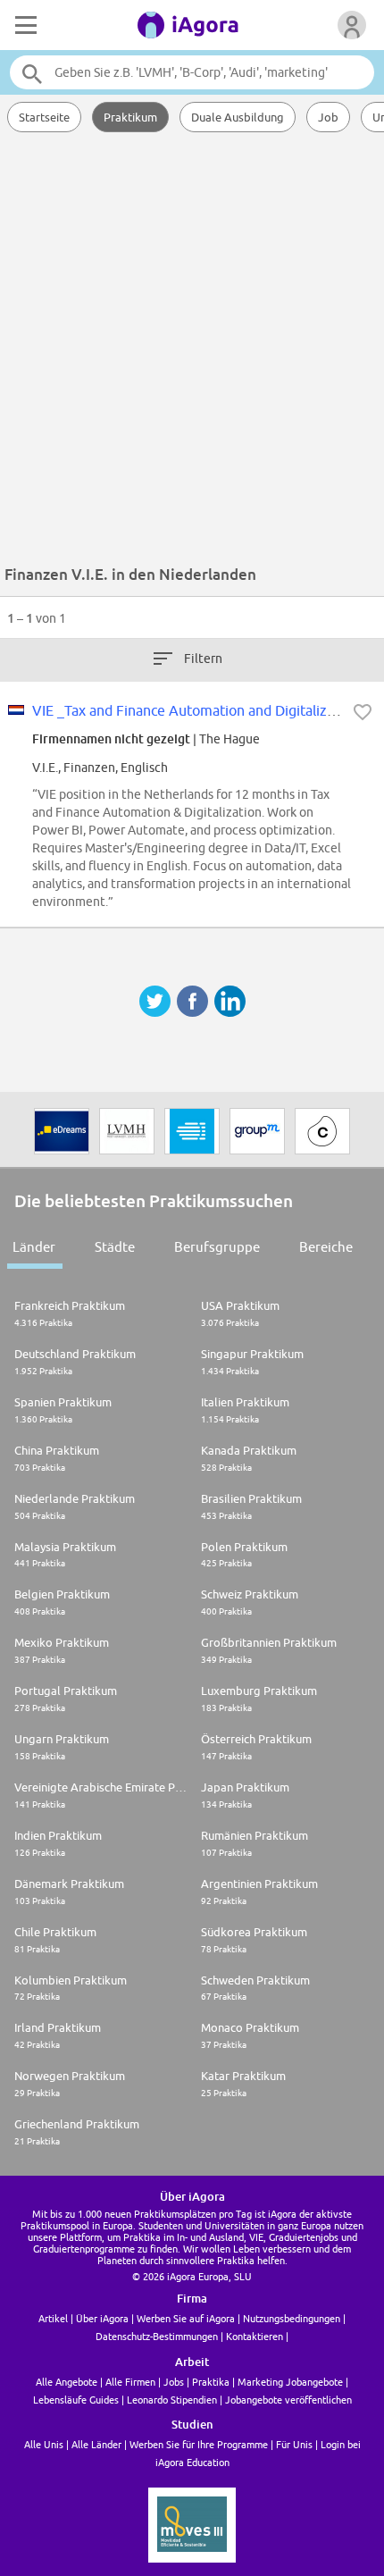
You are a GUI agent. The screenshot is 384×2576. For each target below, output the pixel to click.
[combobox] (192, 72)
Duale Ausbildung (238, 117)
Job (328, 117)
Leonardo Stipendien (172, 2400)
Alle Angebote (67, 2382)
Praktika (211, 2382)
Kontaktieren (255, 2336)
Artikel (53, 2318)
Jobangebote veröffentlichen (288, 2400)
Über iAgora (102, 2318)
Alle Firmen (130, 2382)
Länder (34, 1247)
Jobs (174, 2382)
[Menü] (24, 25)
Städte (115, 1247)
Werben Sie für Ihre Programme (199, 2444)
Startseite (44, 117)
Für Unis (294, 2444)
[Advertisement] (192, 353)
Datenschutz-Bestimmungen (157, 2336)
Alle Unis (44, 2444)
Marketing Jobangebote (290, 2382)
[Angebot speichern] (363, 712)
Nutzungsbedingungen (292, 2318)
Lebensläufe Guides (76, 2400)
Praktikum (130, 117)
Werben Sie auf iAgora (186, 2318)
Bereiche (326, 1247)
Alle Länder (96, 2444)
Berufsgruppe (217, 1247)
